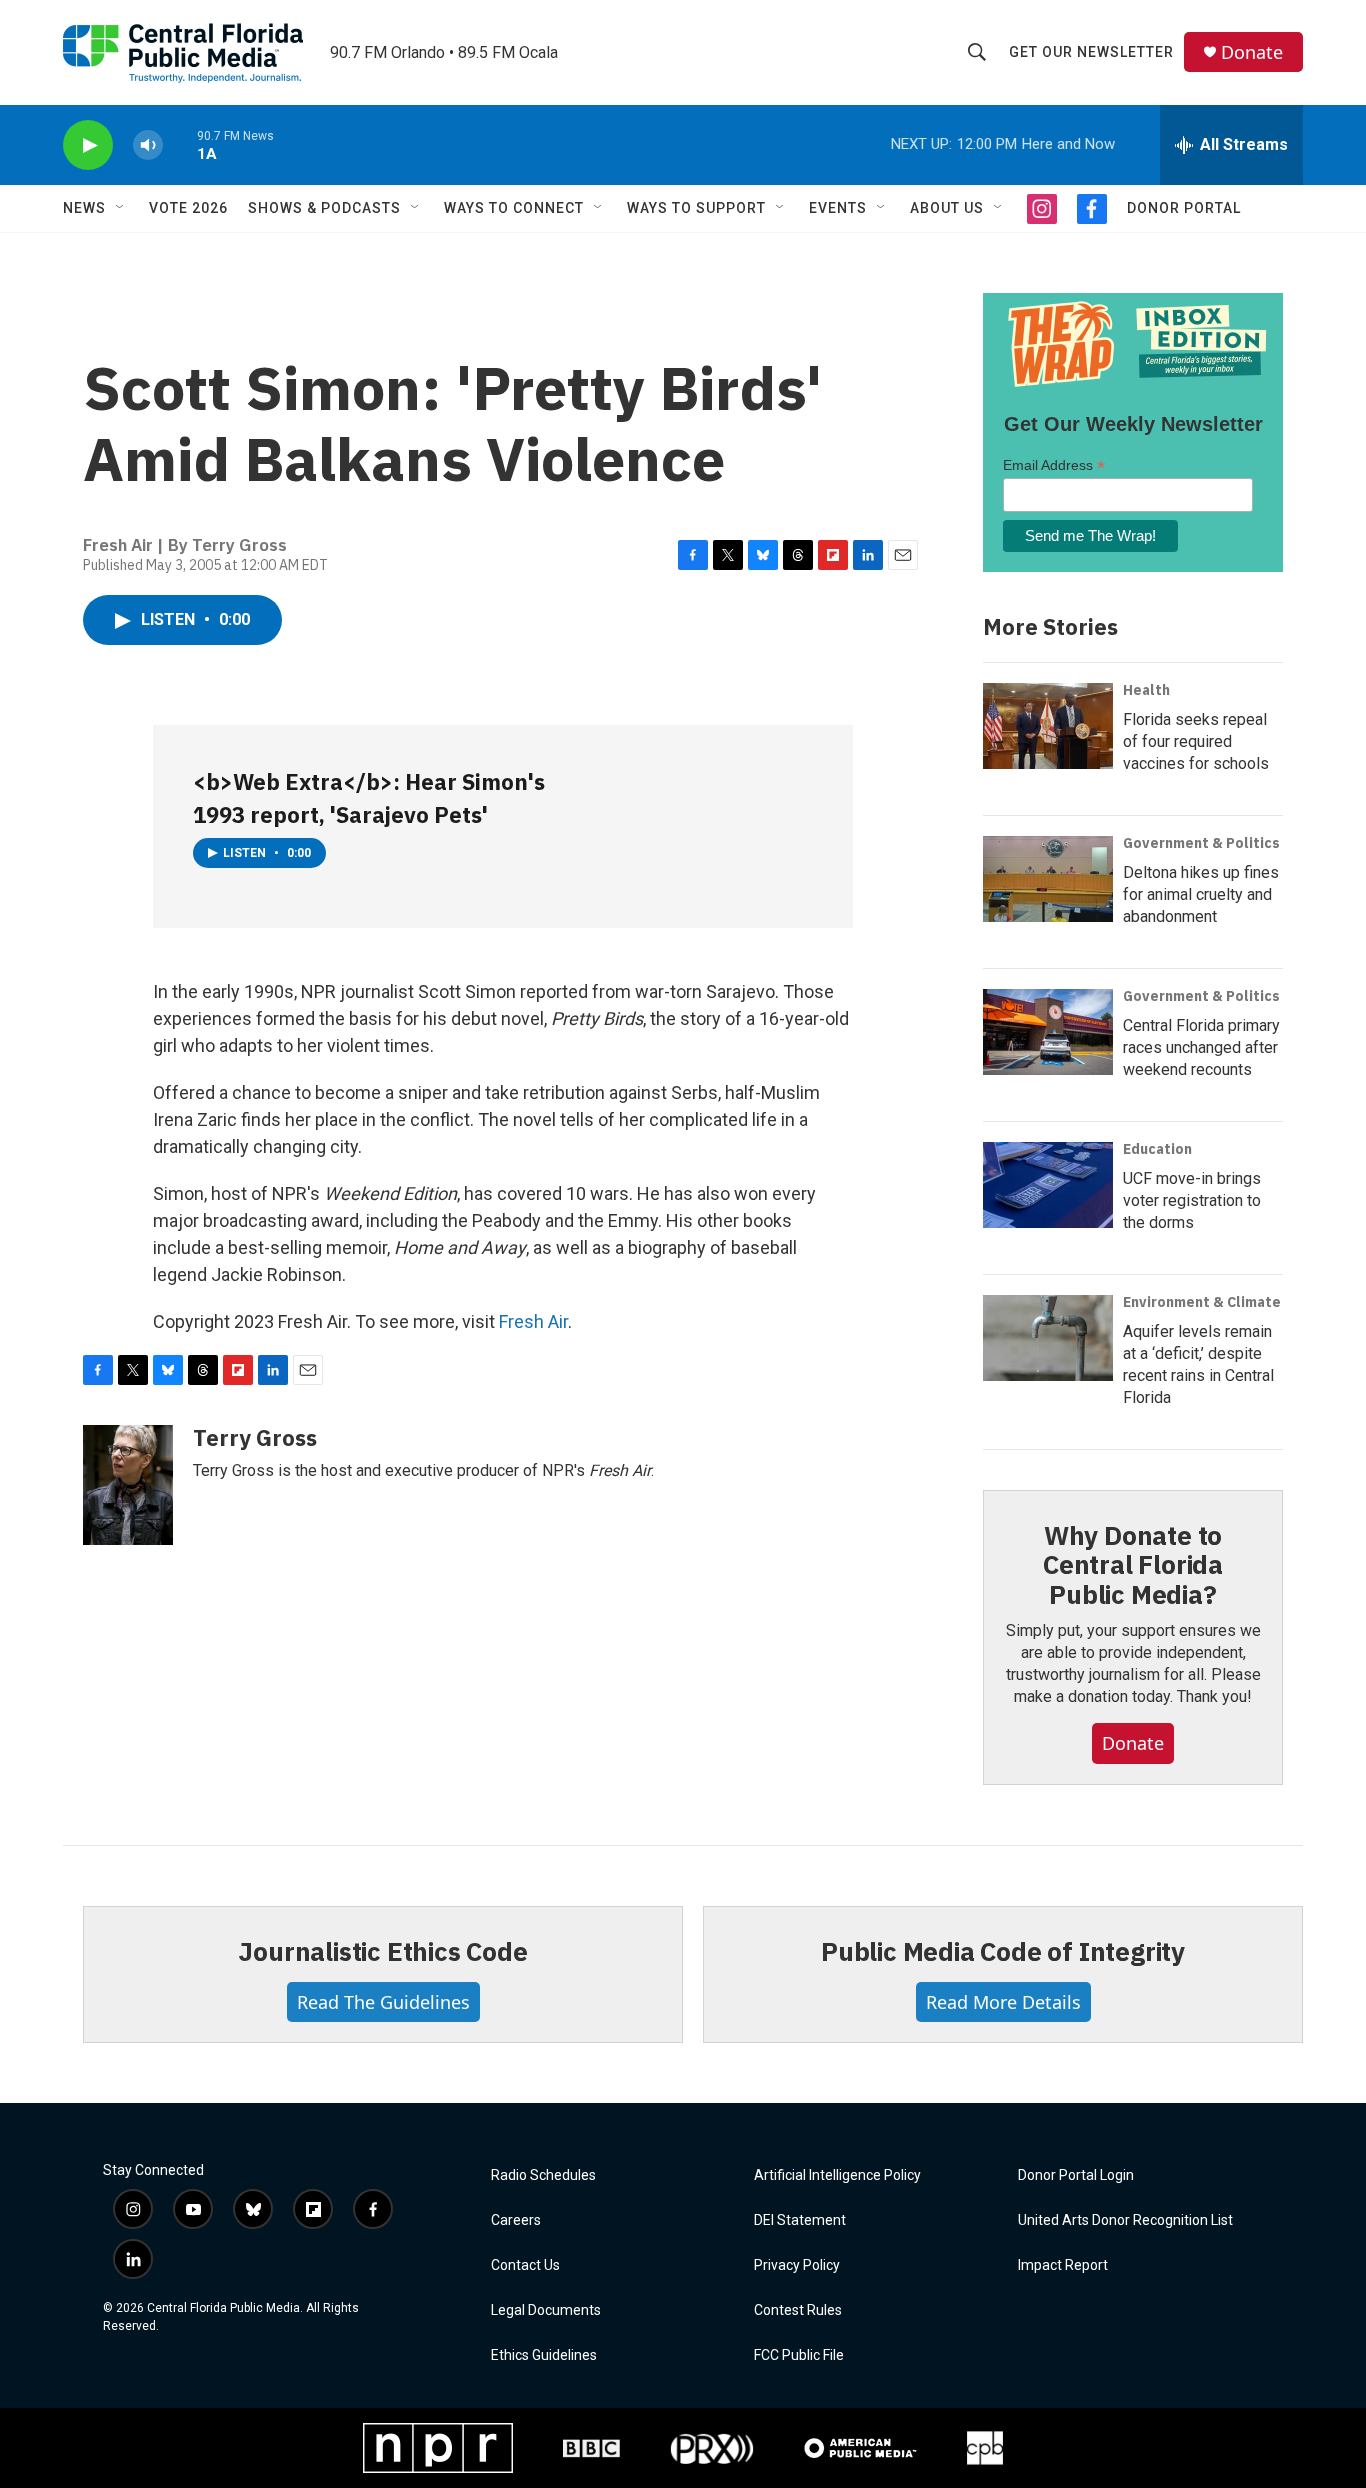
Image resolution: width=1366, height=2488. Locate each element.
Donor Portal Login (1076, 2175)
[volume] (148, 145)
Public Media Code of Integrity (1003, 1951)
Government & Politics (1201, 843)
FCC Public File (799, 2355)
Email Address (1054, 465)
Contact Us (525, 2265)
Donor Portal (1184, 208)
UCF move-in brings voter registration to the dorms (1192, 1200)
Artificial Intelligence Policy (837, 2175)
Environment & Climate (1202, 1302)
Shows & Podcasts (324, 208)
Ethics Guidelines (544, 2355)
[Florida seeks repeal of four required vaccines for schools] (1048, 726)
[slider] (180, 144)
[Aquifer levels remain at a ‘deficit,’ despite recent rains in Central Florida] (1048, 1338)
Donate (1252, 52)
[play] (88, 145)
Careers (516, 2220)
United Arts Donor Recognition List (1125, 2220)
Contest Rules (798, 2310)
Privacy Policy (797, 2265)
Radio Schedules (543, 2175)
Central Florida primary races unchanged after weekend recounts (1201, 1047)
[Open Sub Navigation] (121, 208)
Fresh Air (533, 1321)
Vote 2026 (188, 208)
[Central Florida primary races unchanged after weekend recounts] (1048, 1032)
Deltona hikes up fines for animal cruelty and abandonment (1201, 894)
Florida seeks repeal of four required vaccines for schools (1196, 741)
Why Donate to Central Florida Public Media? (1133, 1565)
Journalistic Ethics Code (382, 1951)
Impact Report (1063, 2265)
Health (1146, 690)
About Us (947, 208)
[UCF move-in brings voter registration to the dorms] (1048, 1185)
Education (1157, 1149)
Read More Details (1003, 2002)
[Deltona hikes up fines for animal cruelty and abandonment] (1048, 879)
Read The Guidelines (383, 2002)
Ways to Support (696, 208)
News (84, 208)
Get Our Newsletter (1091, 52)
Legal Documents (546, 2310)
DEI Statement (800, 2220)
